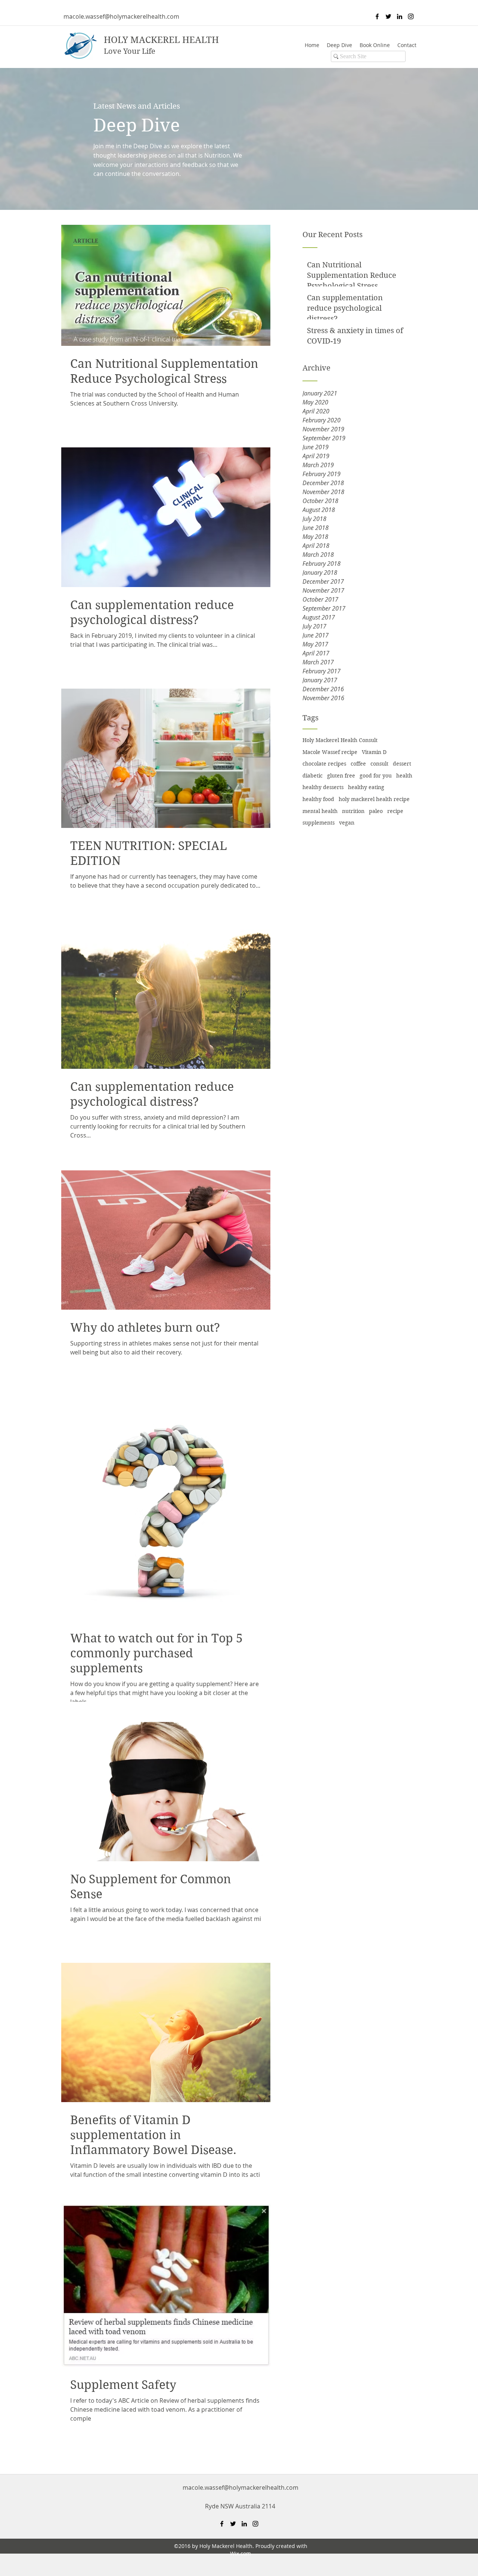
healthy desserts (323, 787)
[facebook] (377, 16)
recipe (395, 811)
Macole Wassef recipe (330, 752)
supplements (319, 823)
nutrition (353, 811)
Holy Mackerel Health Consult (340, 740)
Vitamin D (374, 752)
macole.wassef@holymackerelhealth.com (121, 16)
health (404, 776)
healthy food (318, 799)
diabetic (313, 776)
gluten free (341, 776)
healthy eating (366, 787)
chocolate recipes (324, 764)
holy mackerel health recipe (374, 799)
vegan (347, 823)
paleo (376, 811)
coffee (358, 764)
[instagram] (411, 16)
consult (379, 764)
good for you (376, 776)
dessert (402, 764)
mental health (320, 811)
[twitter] (388, 16)
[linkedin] (400, 16)
